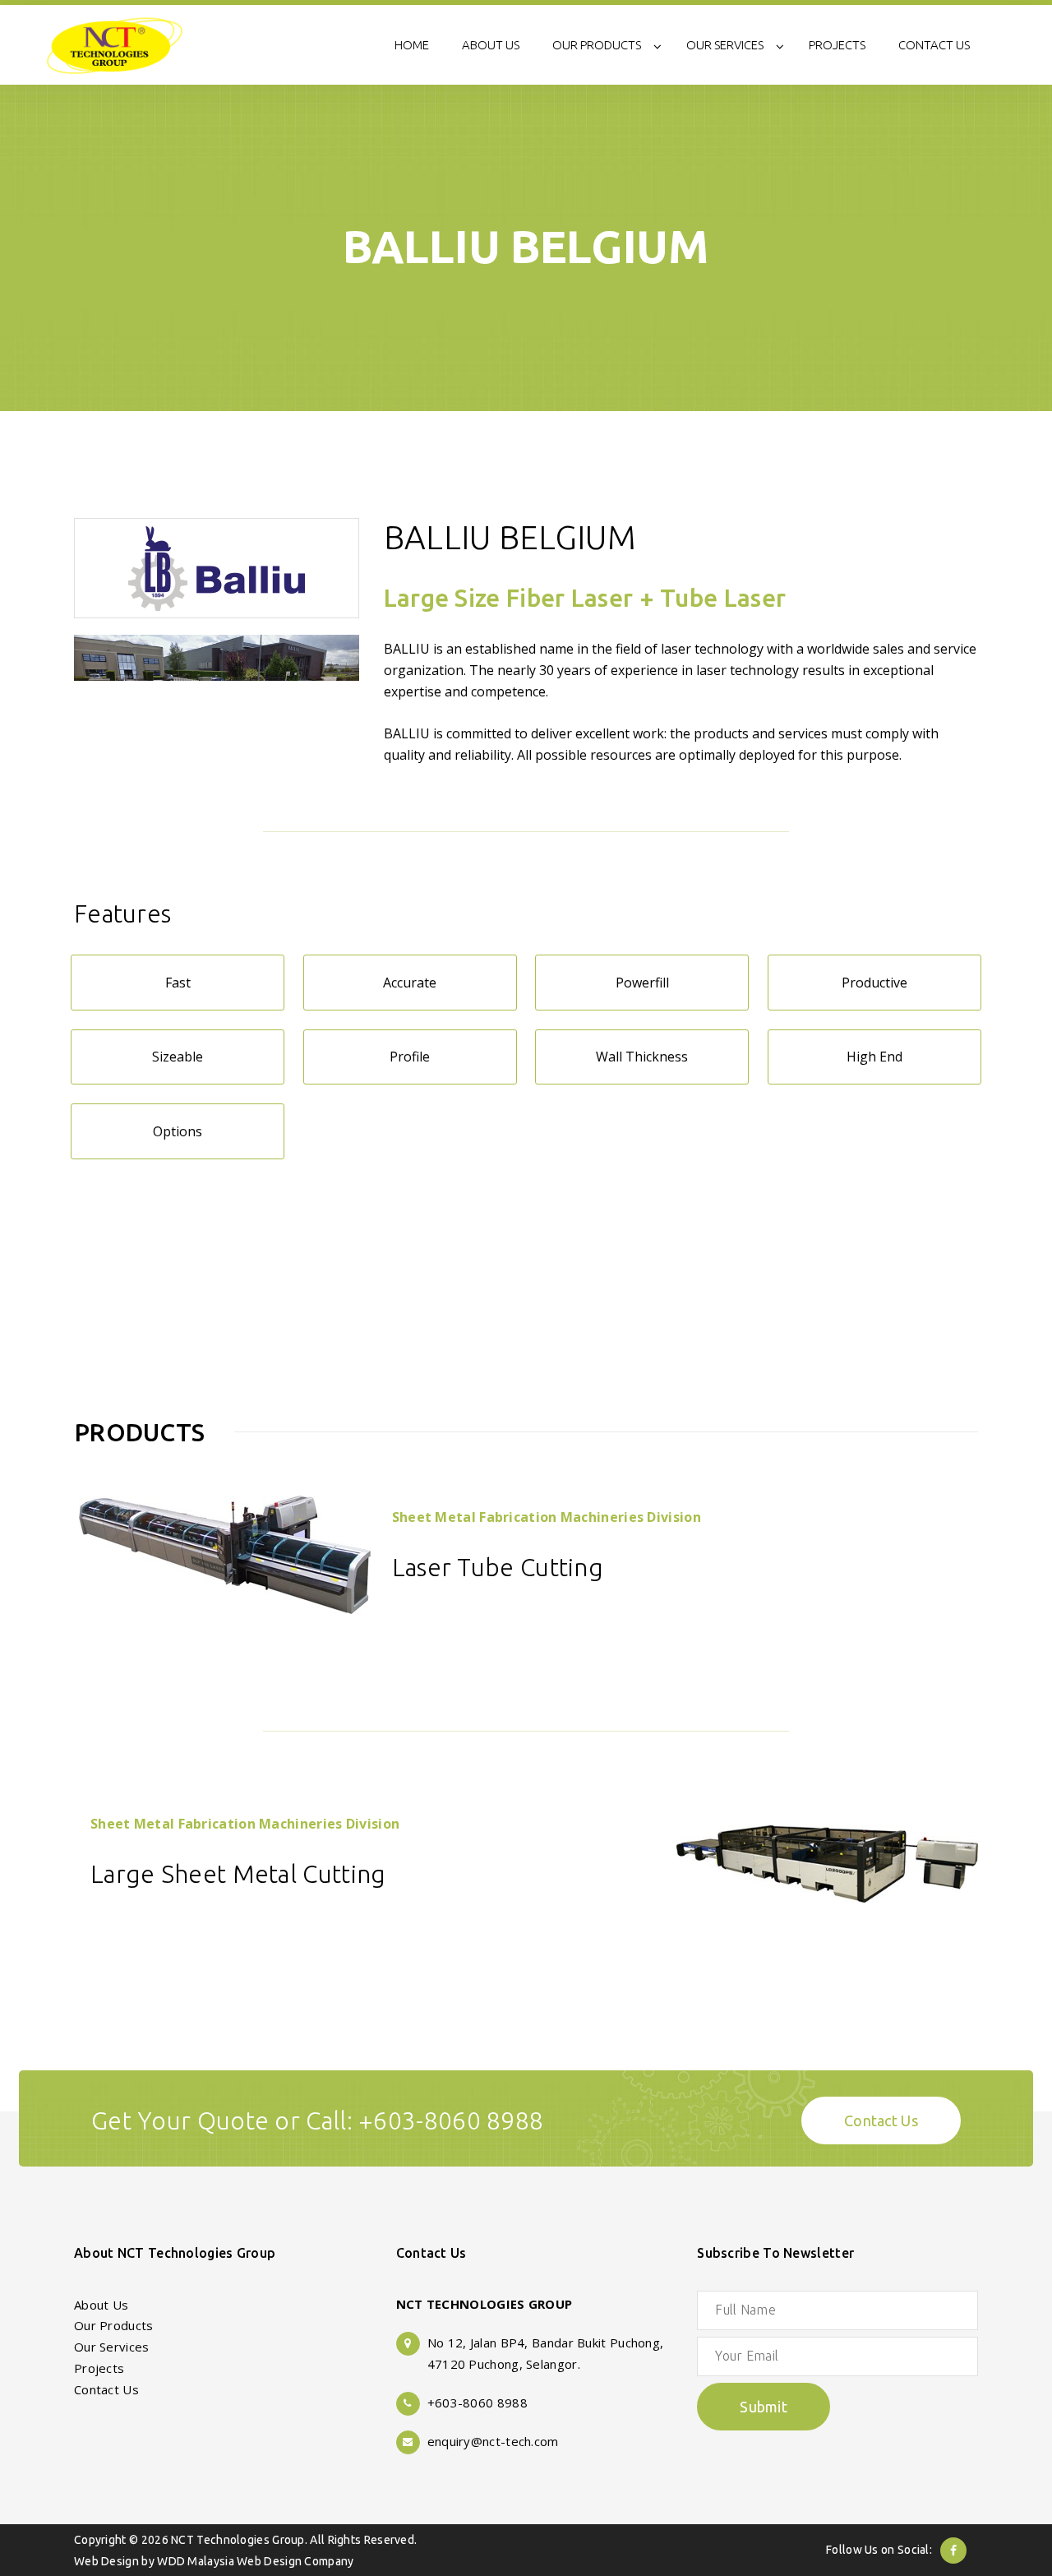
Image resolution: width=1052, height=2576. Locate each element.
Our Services (112, 2347)
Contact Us (881, 2120)
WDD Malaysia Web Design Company (255, 2561)
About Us (101, 2305)
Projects (99, 2368)
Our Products (114, 2325)
